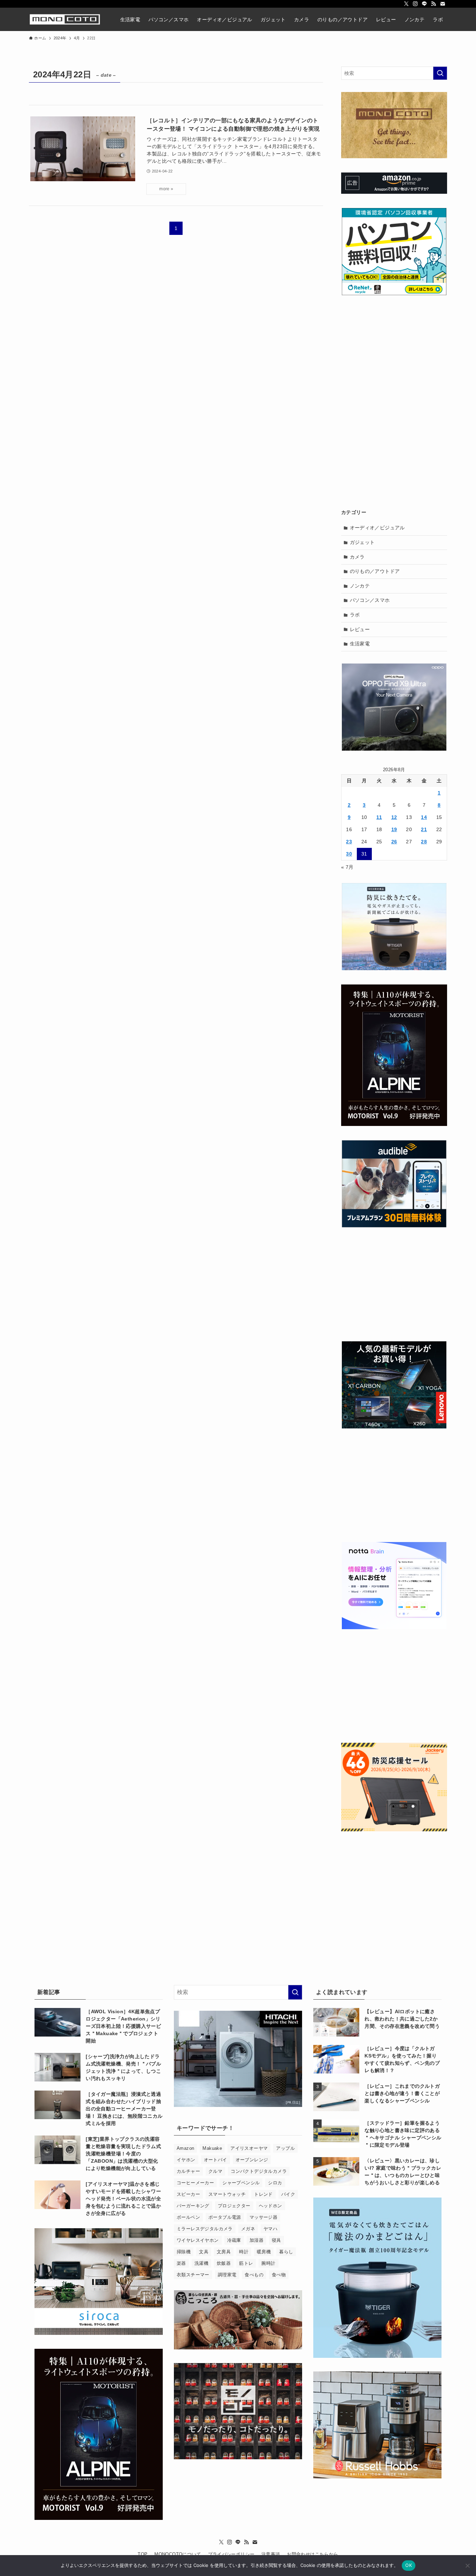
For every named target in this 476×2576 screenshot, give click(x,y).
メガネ (248, 2229)
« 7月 (347, 867)
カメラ (357, 557)
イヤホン (186, 2160)
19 (394, 829)
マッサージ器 (263, 2217)
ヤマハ (270, 2229)
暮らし (286, 2252)
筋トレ (246, 2263)
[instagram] (415, 4)
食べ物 (279, 2275)
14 (424, 817)
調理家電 (227, 2275)
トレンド (263, 2194)
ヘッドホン (271, 2206)
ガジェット (362, 542)
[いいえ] (467, 2566)
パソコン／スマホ (370, 600)
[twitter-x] (406, 4)
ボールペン (188, 2217)
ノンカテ (360, 586)
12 (394, 817)
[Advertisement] (394, 353)
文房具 (224, 2252)
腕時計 (268, 2263)
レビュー (360, 629)
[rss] (433, 4)
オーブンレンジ (252, 2160)
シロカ (275, 2183)
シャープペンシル (241, 2183)
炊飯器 (224, 2263)
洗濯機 (201, 2263)
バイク (288, 2194)
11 (379, 817)
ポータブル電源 (225, 2217)
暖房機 (264, 2252)
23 (349, 842)
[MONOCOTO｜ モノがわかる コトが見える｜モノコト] (65, 19)
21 (424, 829)
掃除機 (184, 2252)
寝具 (277, 2240)
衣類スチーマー (193, 2275)
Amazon (185, 2148)
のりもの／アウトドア (375, 571)
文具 (204, 2252)
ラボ (355, 615)
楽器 (181, 2263)
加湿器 (256, 2240)
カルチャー (188, 2171)
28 (424, 842)
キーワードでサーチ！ (205, 2128)
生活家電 (360, 644)
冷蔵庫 (234, 2240)
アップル (285, 2148)
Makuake (212, 2148)
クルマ (215, 2171)
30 (349, 854)
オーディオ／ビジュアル (377, 528)
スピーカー (188, 2194)
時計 (244, 2252)
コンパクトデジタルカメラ (259, 2171)
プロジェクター (234, 2206)
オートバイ (216, 2160)
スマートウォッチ (227, 2194)
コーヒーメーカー (195, 2183)
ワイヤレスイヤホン (198, 2240)
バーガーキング (193, 2206)
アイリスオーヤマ (249, 2148)
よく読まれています (342, 1992)
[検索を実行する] (440, 73)
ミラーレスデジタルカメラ (205, 2229)
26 (394, 842)
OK (409, 2565)
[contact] (443, 4)
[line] (424, 4)
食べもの (254, 2275)
